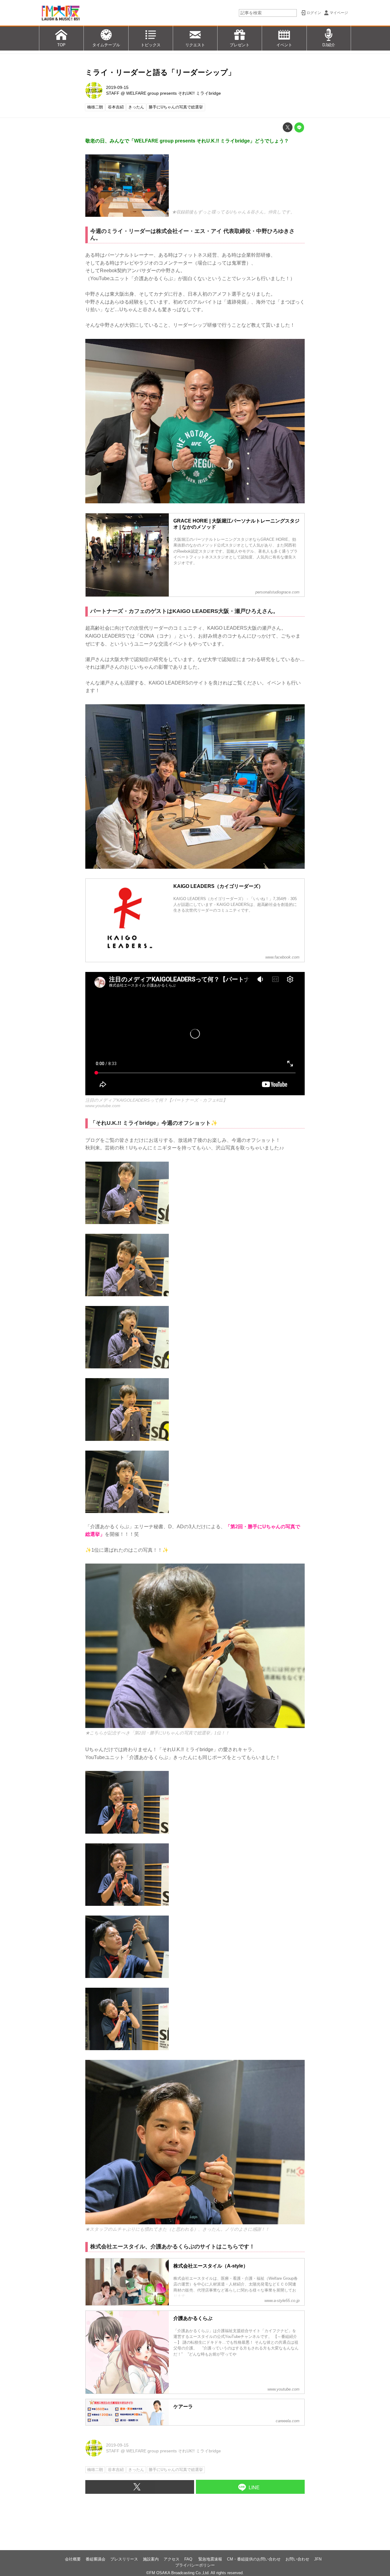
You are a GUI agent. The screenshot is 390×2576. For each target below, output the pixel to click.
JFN (318, 2559)
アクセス (172, 2559)
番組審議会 (96, 2559)
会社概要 (73, 2559)
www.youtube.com (103, 1106)
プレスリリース (124, 2559)
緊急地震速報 (210, 2559)
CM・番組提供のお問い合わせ (254, 2559)
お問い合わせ (297, 2559)
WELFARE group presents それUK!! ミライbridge (174, 93)
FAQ (189, 2559)
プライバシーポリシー (195, 2565)
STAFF (113, 93)
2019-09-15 (117, 87)
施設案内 (151, 2559)
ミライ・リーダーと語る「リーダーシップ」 (160, 72)
